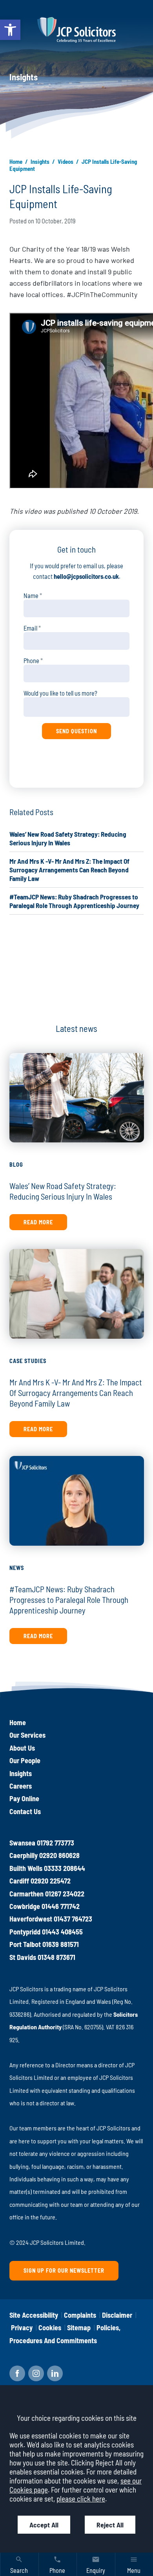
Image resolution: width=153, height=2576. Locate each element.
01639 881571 (61, 1944)
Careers (21, 1786)
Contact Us (25, 1811)
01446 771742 (61, 1906)
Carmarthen (26, 1894)
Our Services (27, 1735)
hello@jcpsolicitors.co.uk (86, 576)
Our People (25, 1760)
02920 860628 (59, 1855)
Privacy (22, 2328)
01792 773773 (56, 1843)
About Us (22, 1748)
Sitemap (79, 2328)
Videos (66, 161)
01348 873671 (56, 1957)
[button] (10, 30)
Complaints (80, 2315)
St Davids (23, 1957)
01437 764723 (73, 1919)
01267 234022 (65, 1894)
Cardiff (19, 1881)
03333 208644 (65, 1868)
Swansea (22, 1843)
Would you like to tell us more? (60, 693)
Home (16, 161)
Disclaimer (117, 2315)
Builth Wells (26, 1868)
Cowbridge (25, 1906)
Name (31, 596)
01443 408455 (62, 1932)
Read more (38, 1222)
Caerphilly (24, 1855)
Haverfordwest (31, 1919)
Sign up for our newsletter (64, 2271)
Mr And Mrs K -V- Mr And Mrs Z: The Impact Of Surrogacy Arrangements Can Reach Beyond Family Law (69, 870)
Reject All (110, 2525)
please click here (81, 2499)
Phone (31, 661)
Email (30, 628)
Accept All (44, 2525)
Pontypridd (25, 1932)
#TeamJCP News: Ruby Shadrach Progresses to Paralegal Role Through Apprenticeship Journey (69, 1600)
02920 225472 (51, 1881)
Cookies (50, 2328)
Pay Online (24, 1798)
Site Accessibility (34, 2315)
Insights (40, 161)
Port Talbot (25, 1944)
